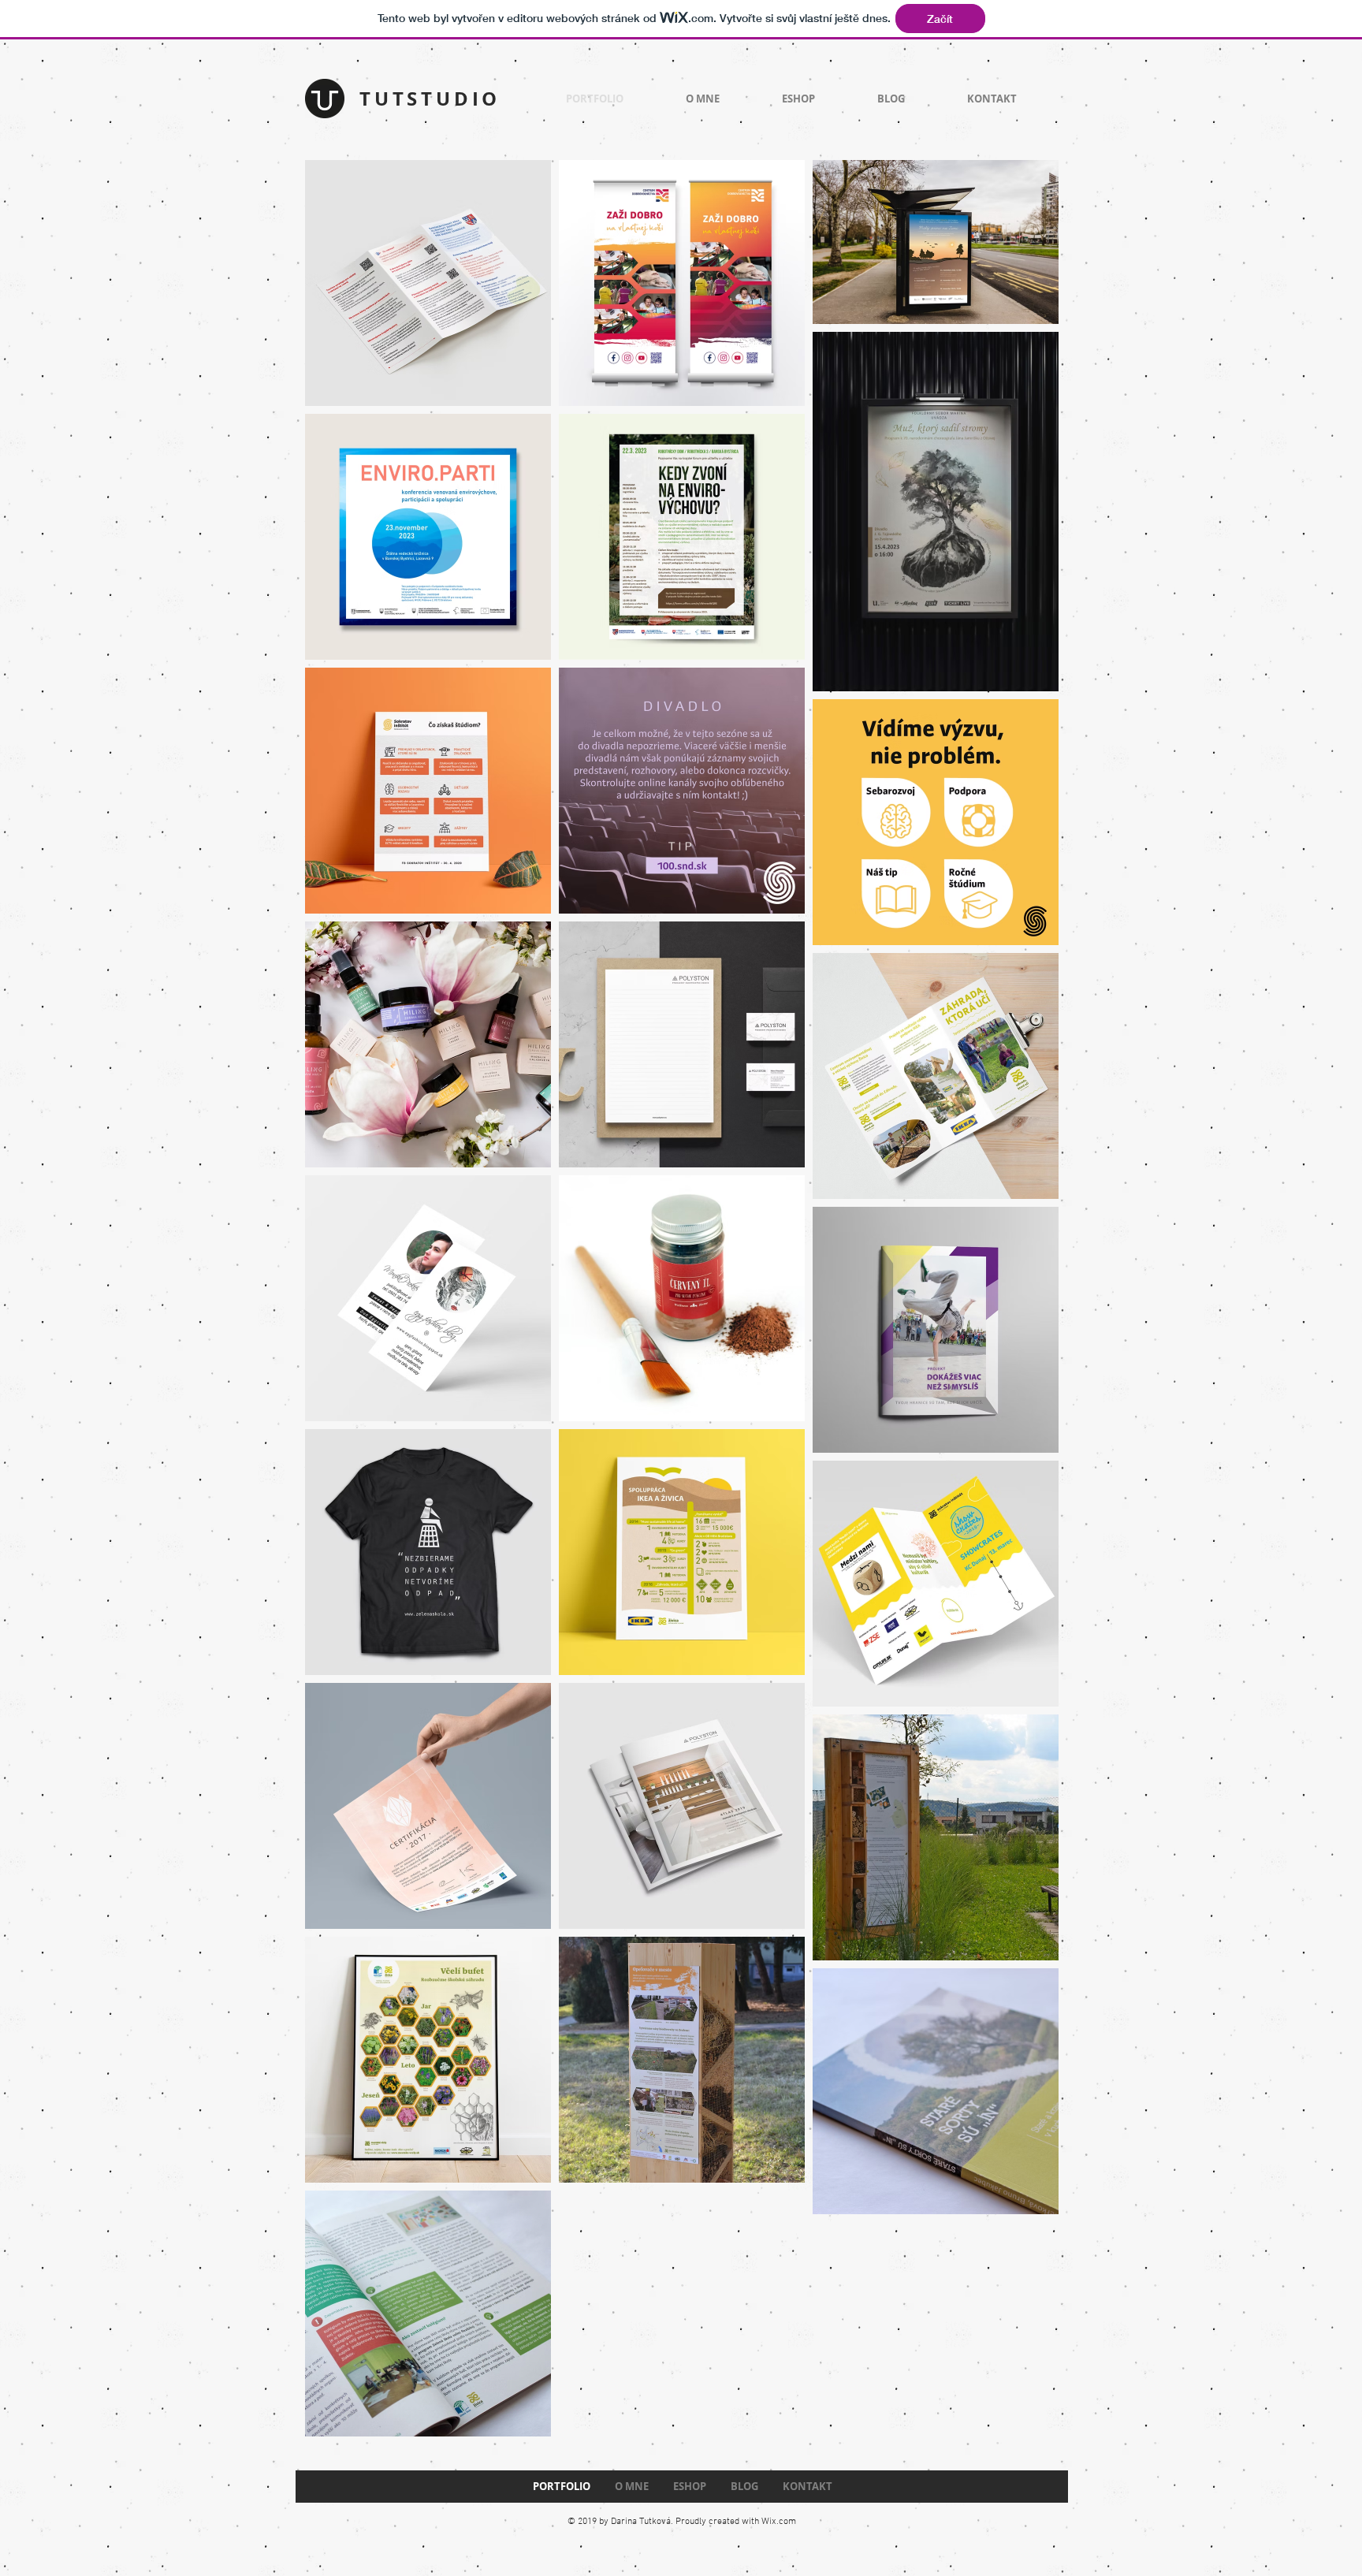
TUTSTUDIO (430, 99)
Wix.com (779, 2522)
